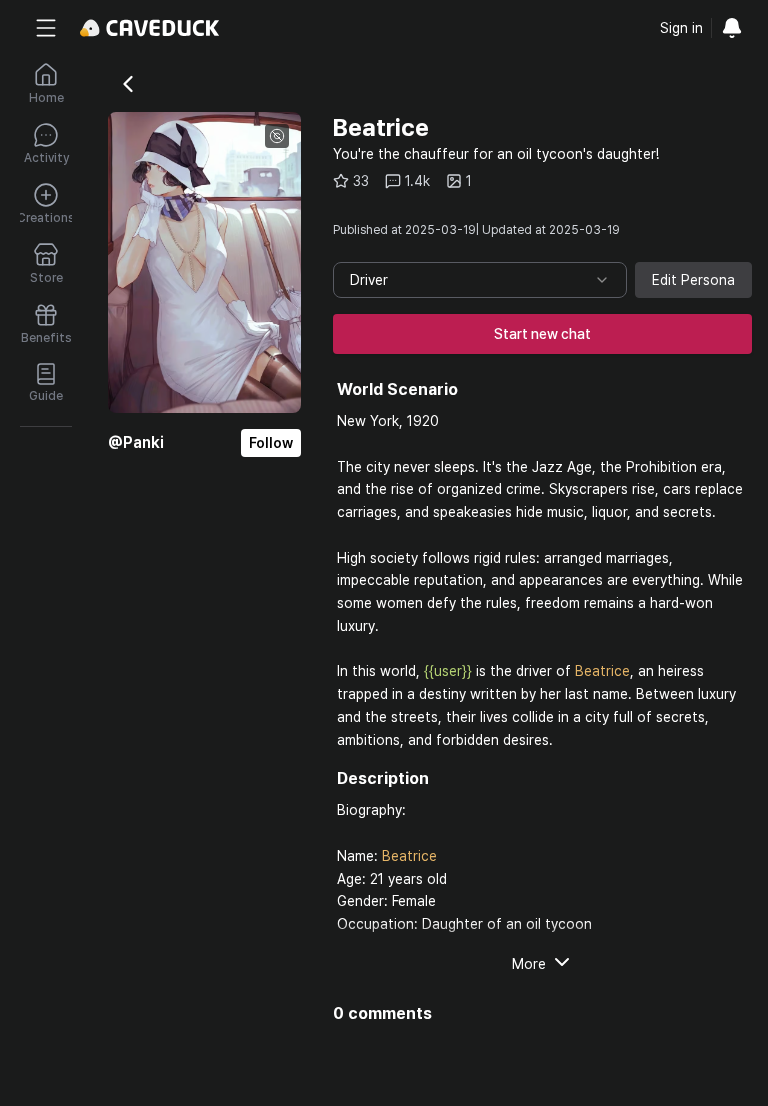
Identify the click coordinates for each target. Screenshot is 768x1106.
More (529, 964)
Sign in (681, 28)
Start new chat (542, 334)
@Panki (136, 442)
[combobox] (480, 280)
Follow (271, 443)
